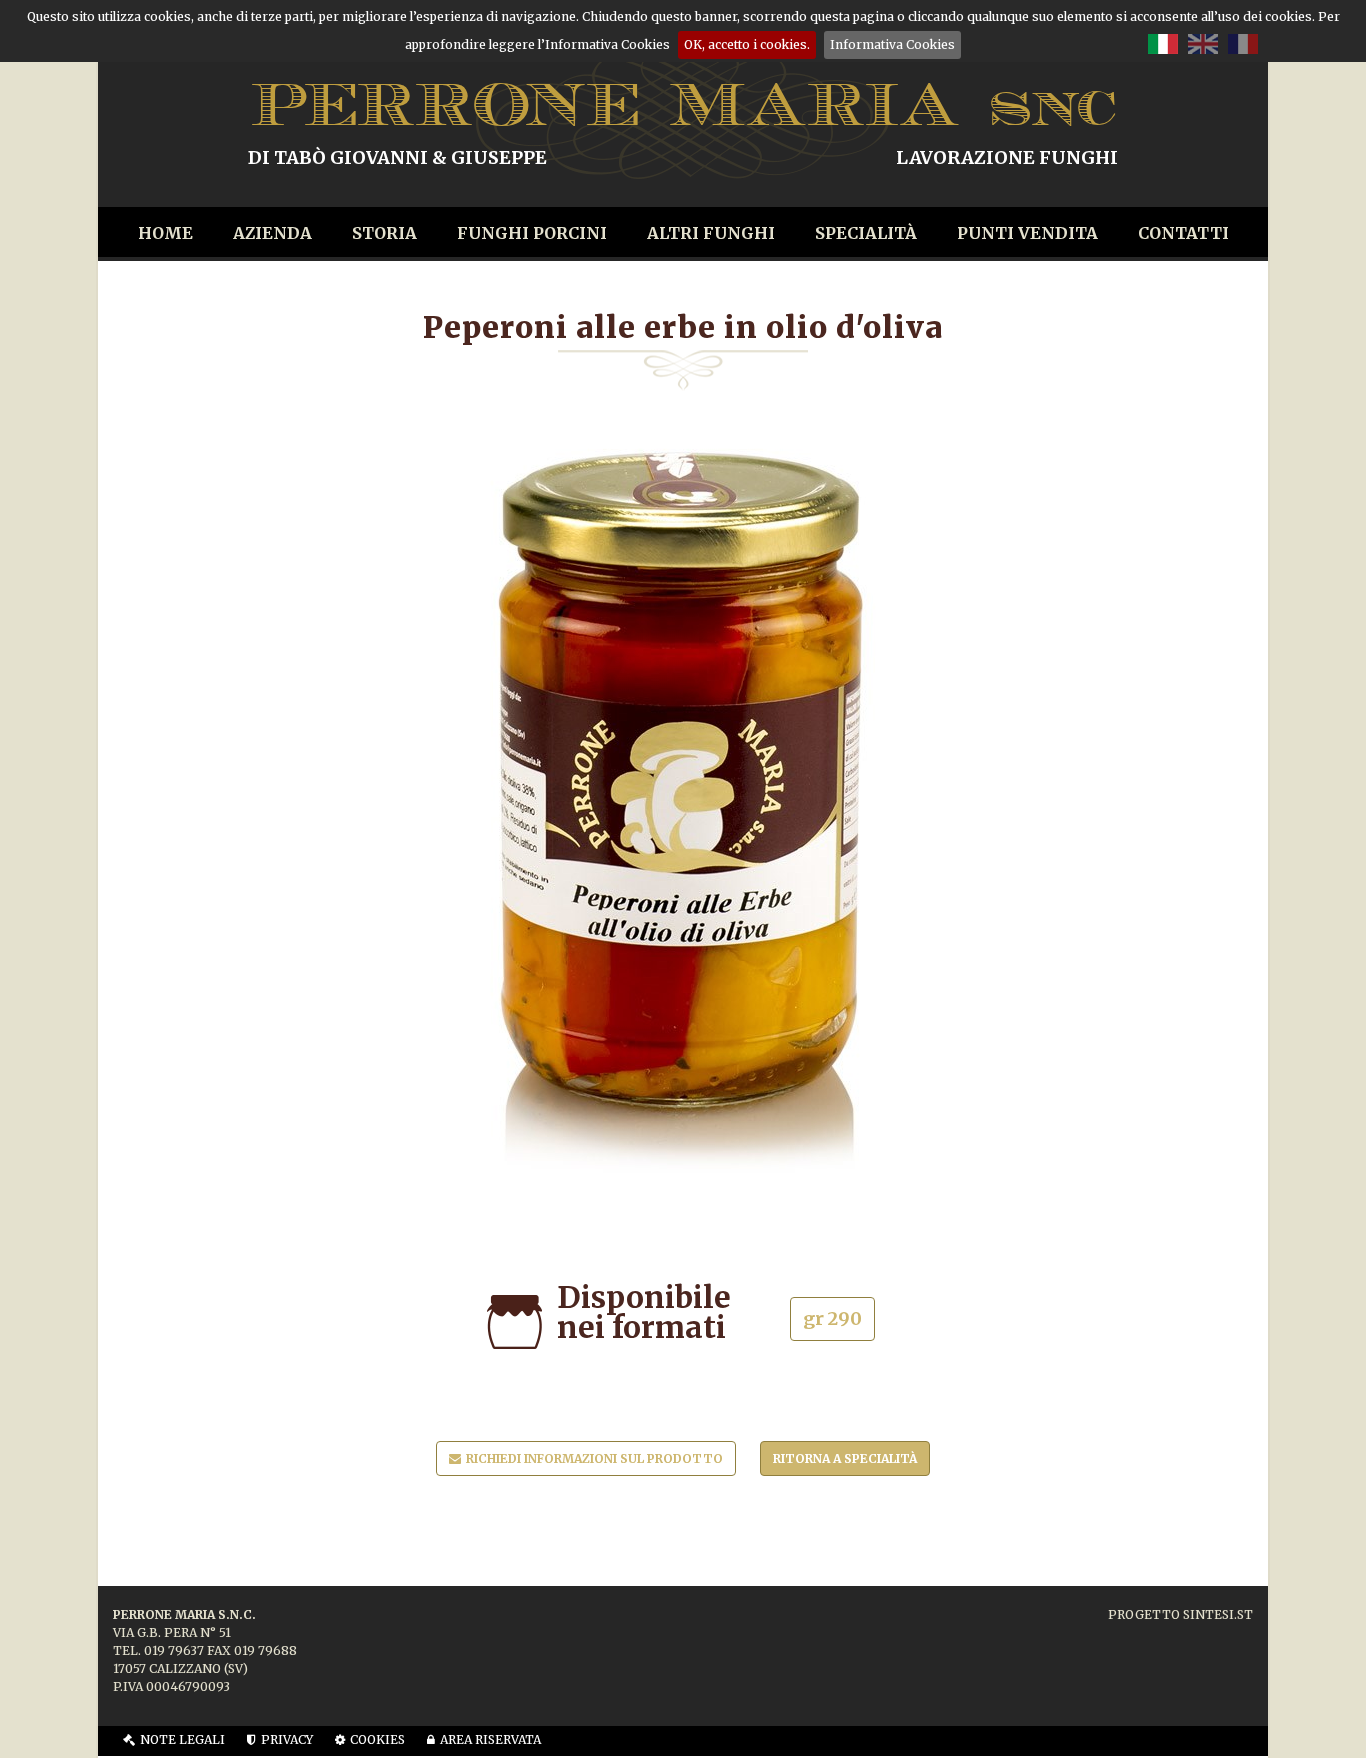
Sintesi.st (1218, 1614)
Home (165, 233)
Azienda (272, 233)
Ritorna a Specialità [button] (845, 1458)
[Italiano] (1163, 43)
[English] (1203, 43)
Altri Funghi (711, 233)
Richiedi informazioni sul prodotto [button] (594, 1458)
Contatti (1183, 233)
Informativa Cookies (892, 44)
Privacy (287, 1739)
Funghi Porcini (532, 233)
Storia (384, 233)
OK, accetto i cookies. (747, 44)
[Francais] (1243, 43)
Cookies (377, 1739)
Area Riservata (490, 1739)
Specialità (866, 233)
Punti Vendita (1027, 233)
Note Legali (182, 1739)
